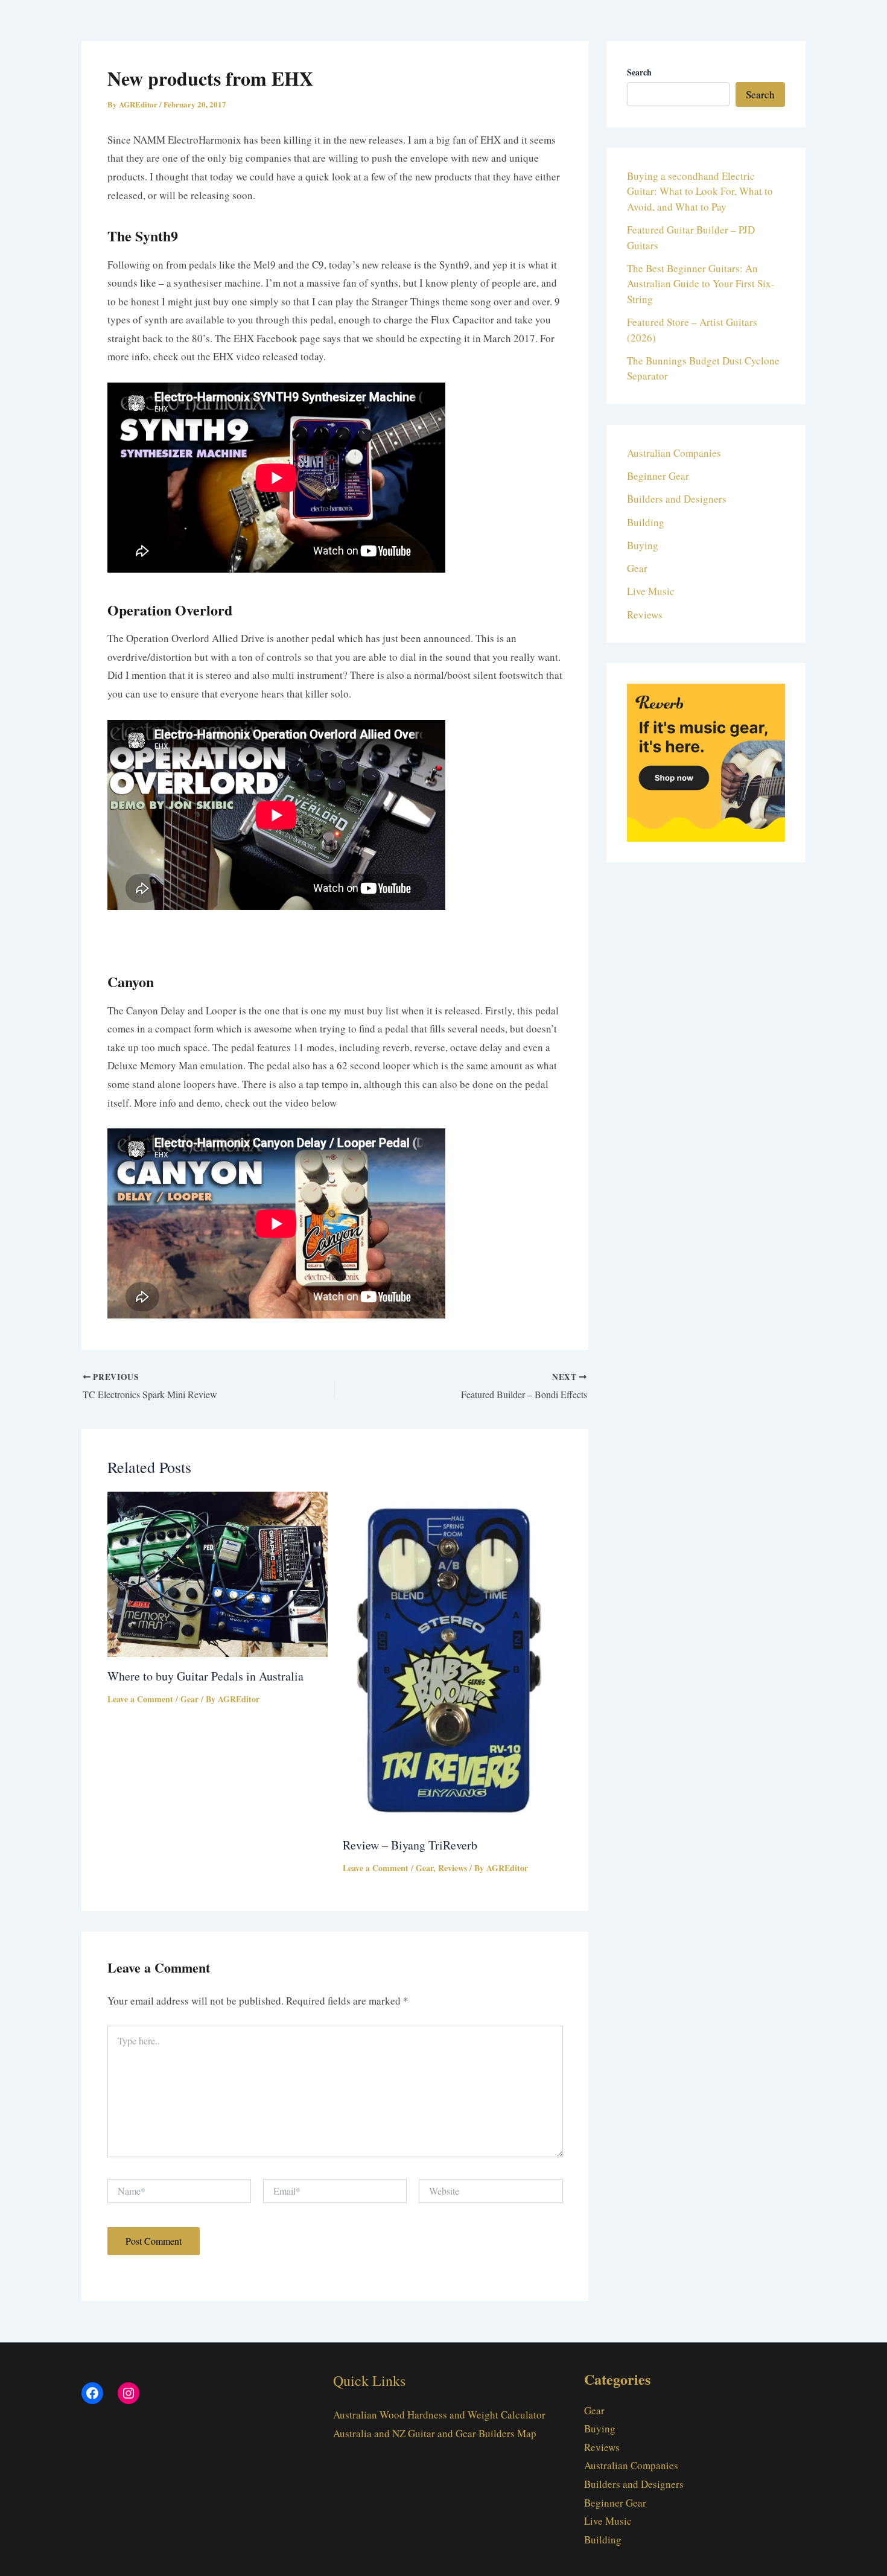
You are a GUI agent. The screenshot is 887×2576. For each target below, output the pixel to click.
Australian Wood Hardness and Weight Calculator (439, 2415)
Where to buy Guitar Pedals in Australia (205, 1676)
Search (760, 94)
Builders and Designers (677, 499)
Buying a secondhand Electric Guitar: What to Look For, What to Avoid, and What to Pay (700, 191)
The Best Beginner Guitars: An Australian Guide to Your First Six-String (701, 284)
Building (646, 522)
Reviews (453, 1868)
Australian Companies (674, 453)
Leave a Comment (140, 1699)
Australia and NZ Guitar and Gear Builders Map (435, 2433)
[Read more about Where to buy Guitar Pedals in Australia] (218, 1573)
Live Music (651, 591)
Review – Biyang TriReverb (410, 1845)
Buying (643, 545)
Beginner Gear (658, 476)
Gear (189, 1699)
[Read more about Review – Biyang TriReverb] (453, 1657)
